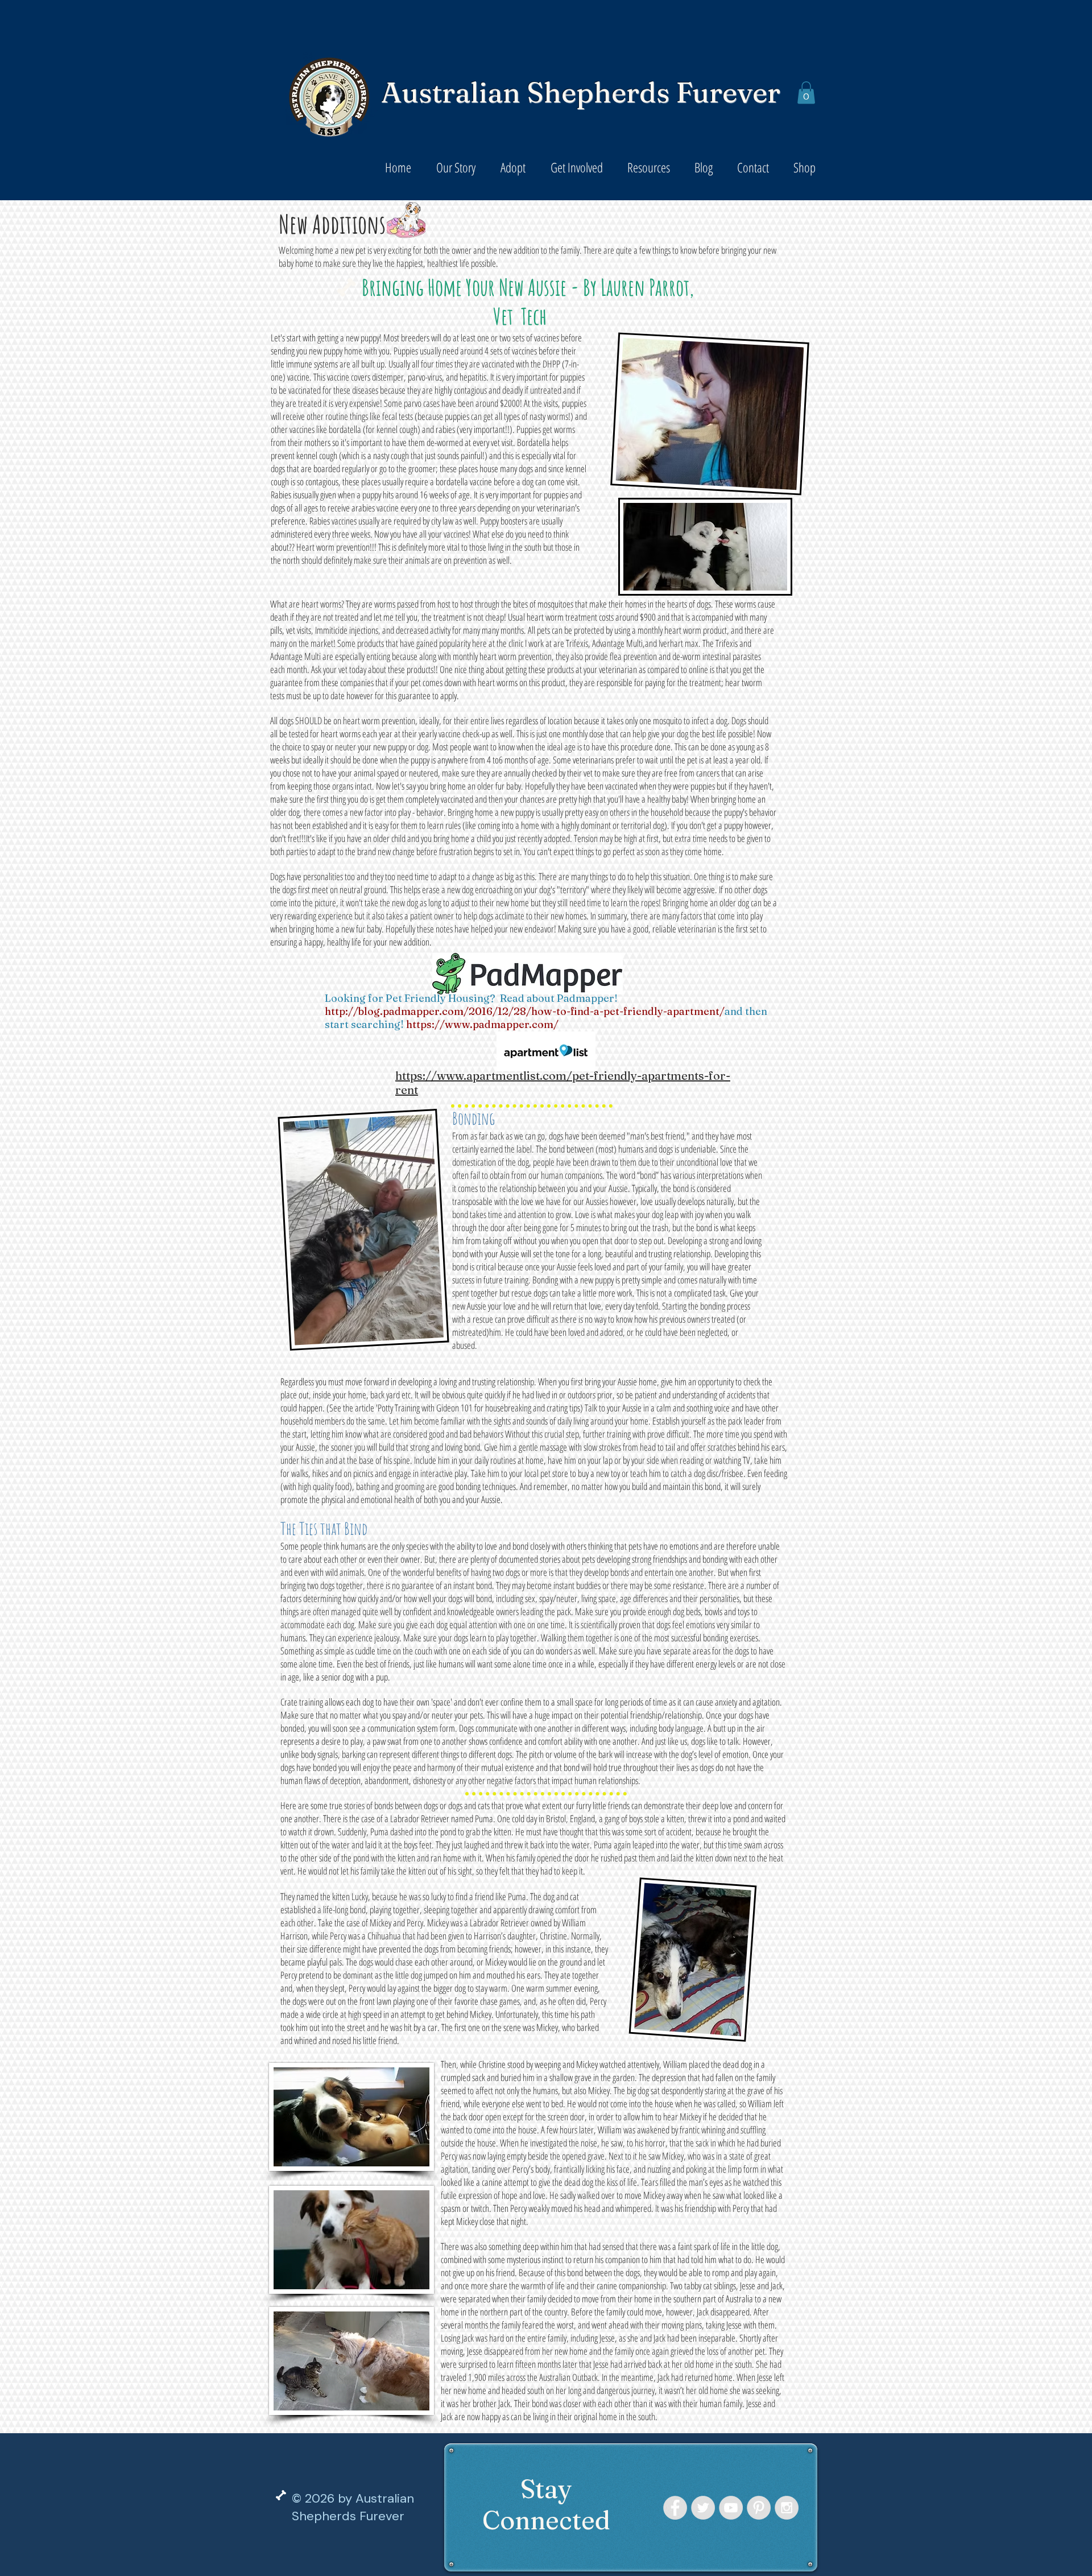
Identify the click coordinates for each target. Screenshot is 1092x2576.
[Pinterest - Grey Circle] (759, 2508)
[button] (806, 92)
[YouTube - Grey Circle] (731, 2508)
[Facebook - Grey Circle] (675, 2508)
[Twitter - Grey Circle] (703, 2508)
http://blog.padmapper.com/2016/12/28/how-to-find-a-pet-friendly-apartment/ (525, 1011)
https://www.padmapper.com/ (482, 1024)
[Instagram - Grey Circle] (787, 2508)
